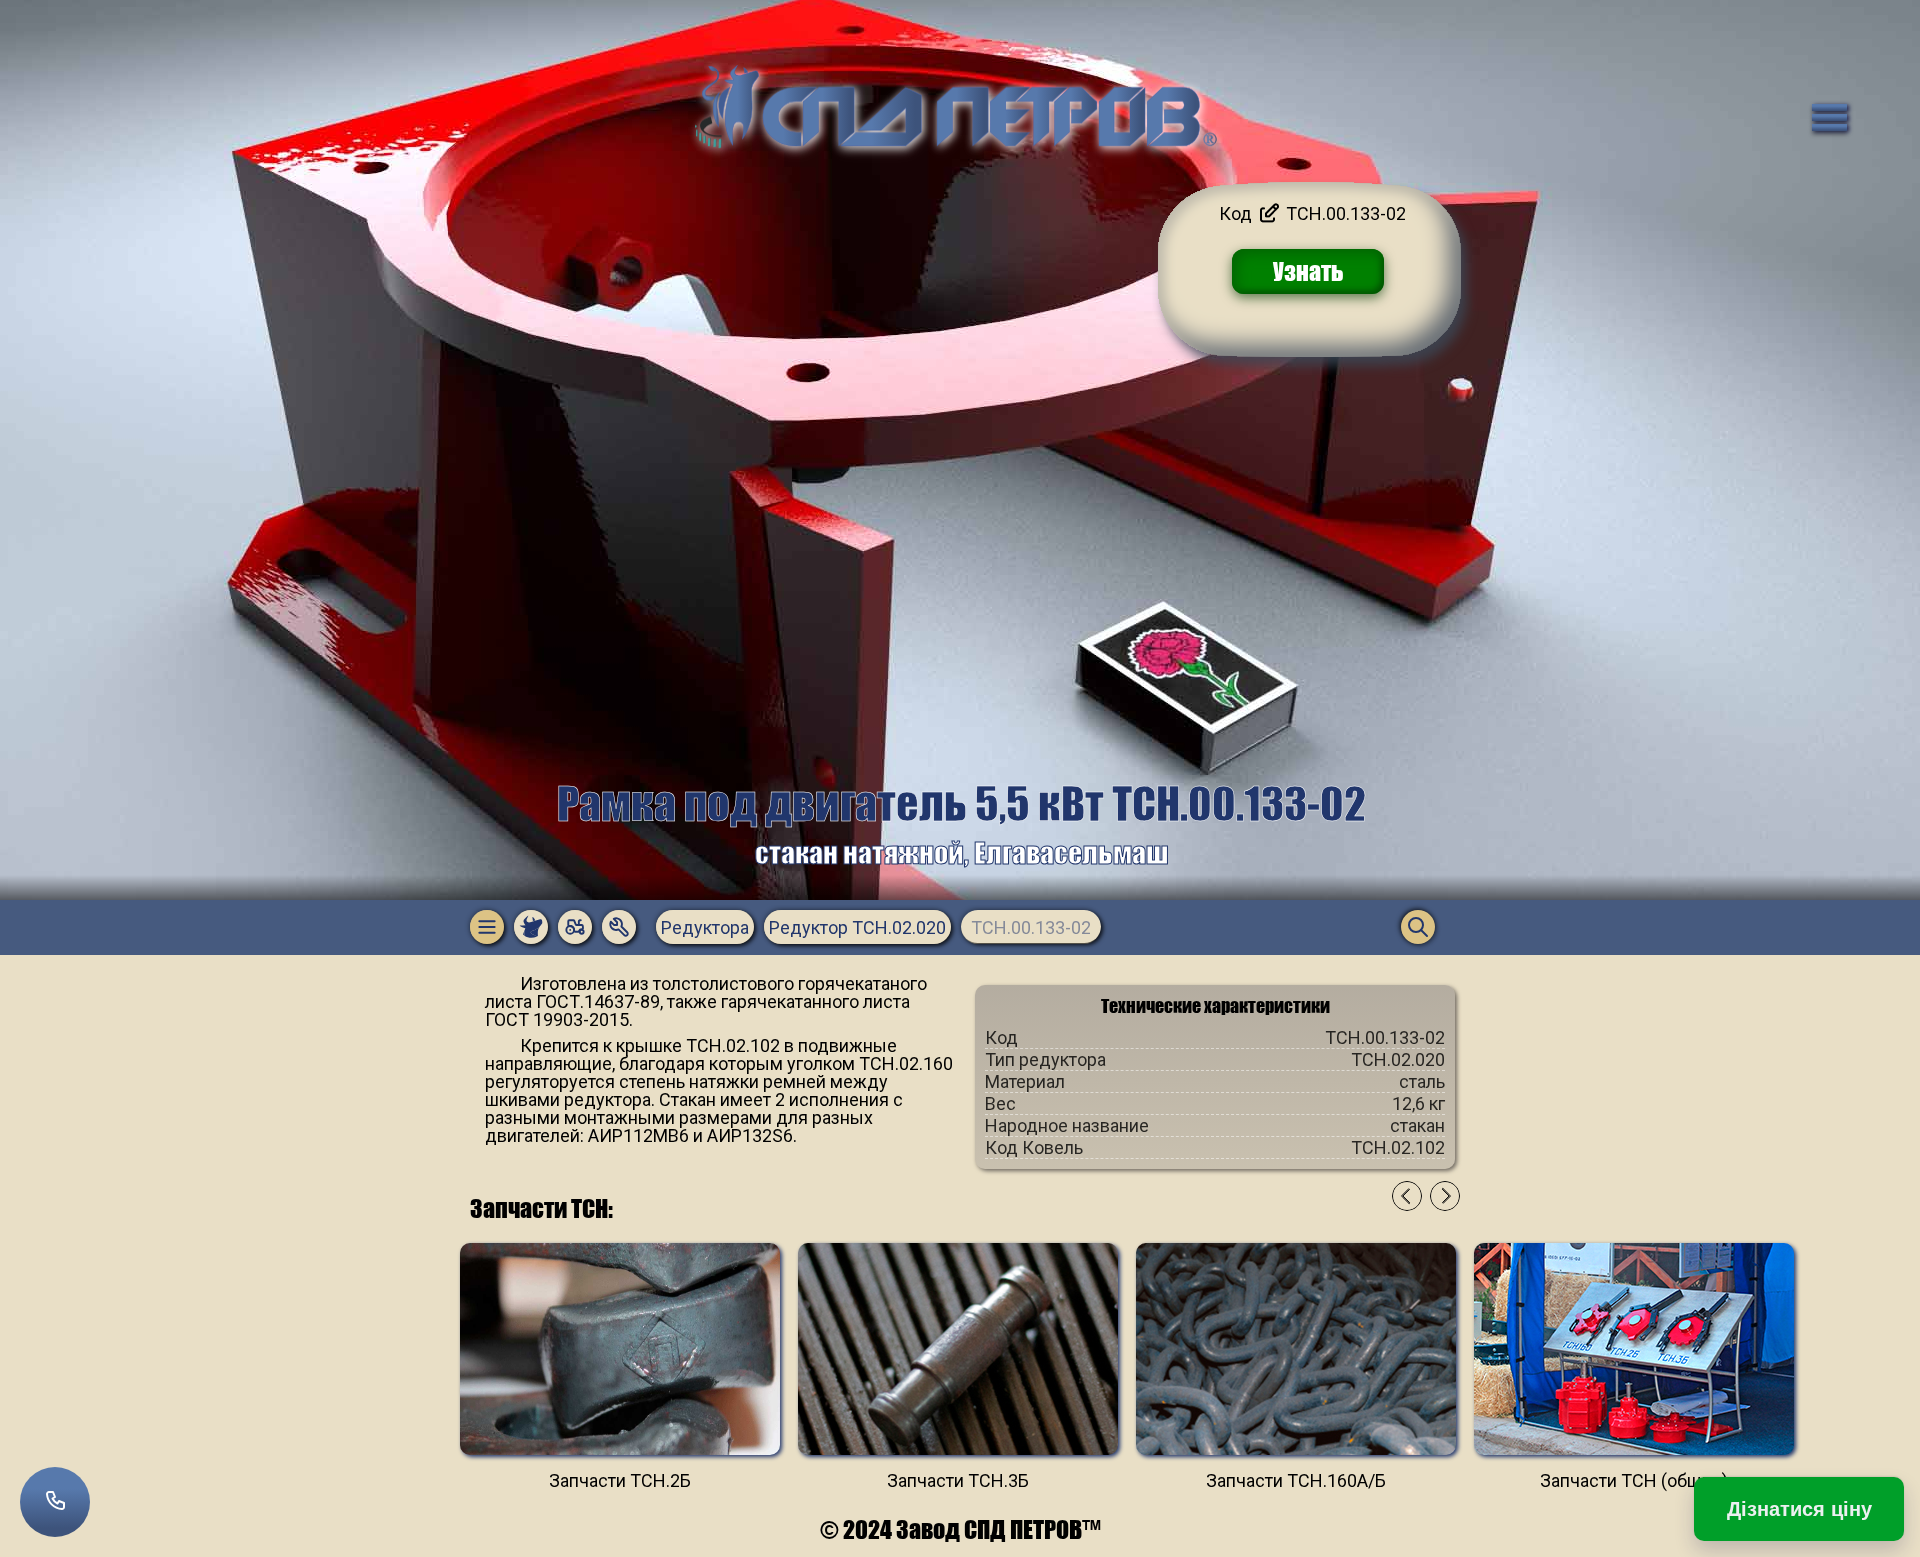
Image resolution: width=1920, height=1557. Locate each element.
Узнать (1308, 271)
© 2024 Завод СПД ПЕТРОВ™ (960, 1529)
